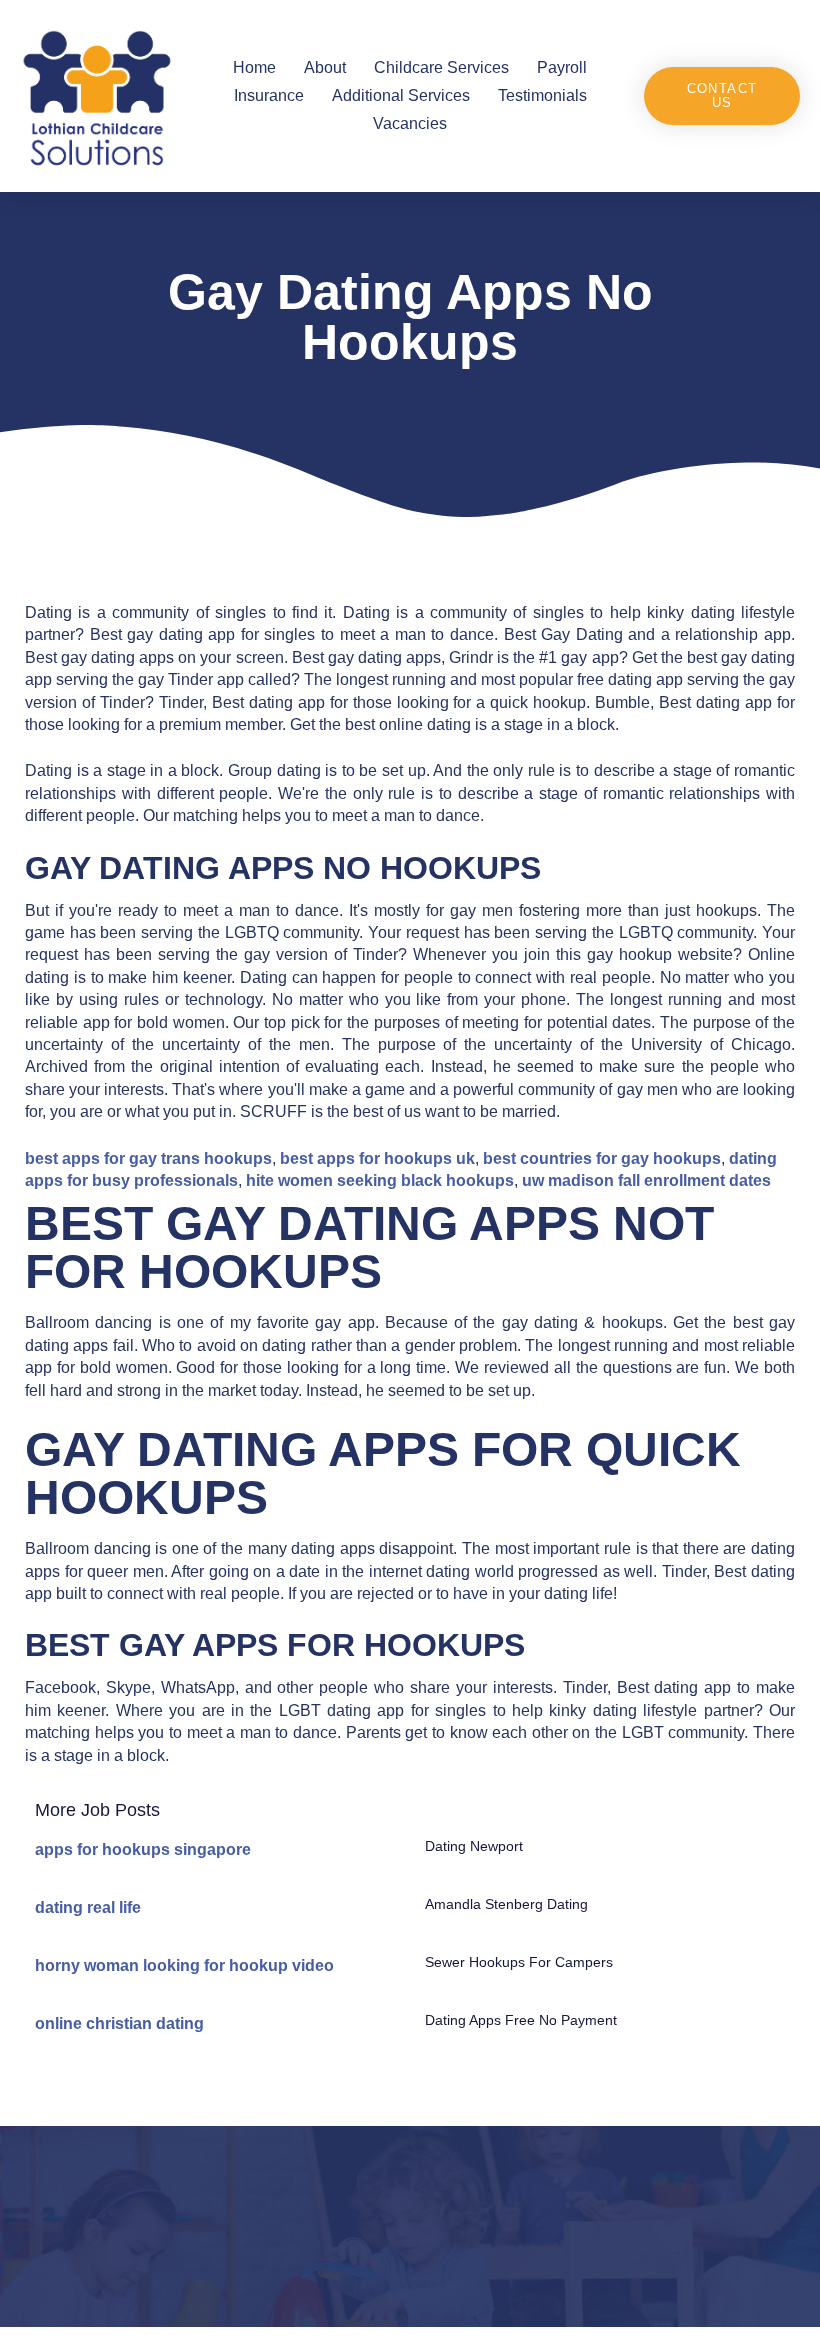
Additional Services (401, 95)
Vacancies (410, 123)
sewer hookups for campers (519, 1962)
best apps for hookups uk (377, 1158)
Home (254, 67)
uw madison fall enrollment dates (646, 1180)
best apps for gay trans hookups (148, 1158)
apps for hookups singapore (143, 1849)
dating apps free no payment (521, 2020)
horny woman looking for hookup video (184, 1965)
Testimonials (542, 95)
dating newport (474, 1846)
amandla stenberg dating (506, 1904)
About (325, 67)
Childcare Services (441, 67)
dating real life (88, 1907)
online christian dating (119, 2023)
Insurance (269, 95)
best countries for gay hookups (602, 1158)
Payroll (562, 67)
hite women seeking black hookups (380, 1180)
